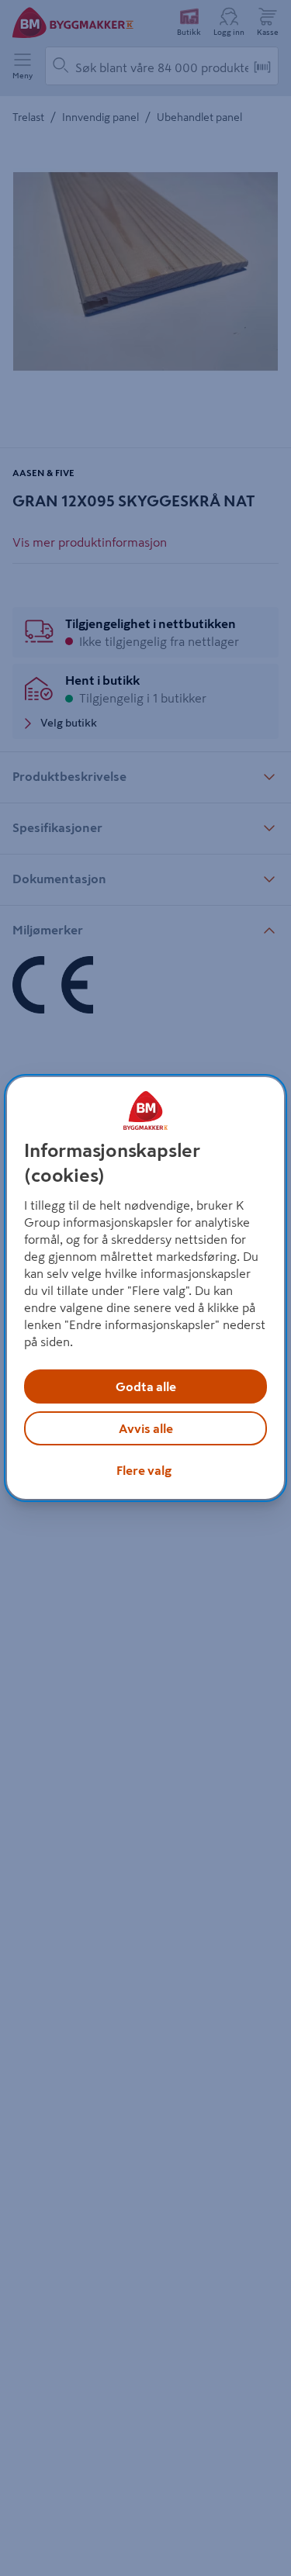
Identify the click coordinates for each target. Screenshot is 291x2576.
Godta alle (146, 1386)
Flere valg (144, 1470)
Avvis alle (146, 1428)
